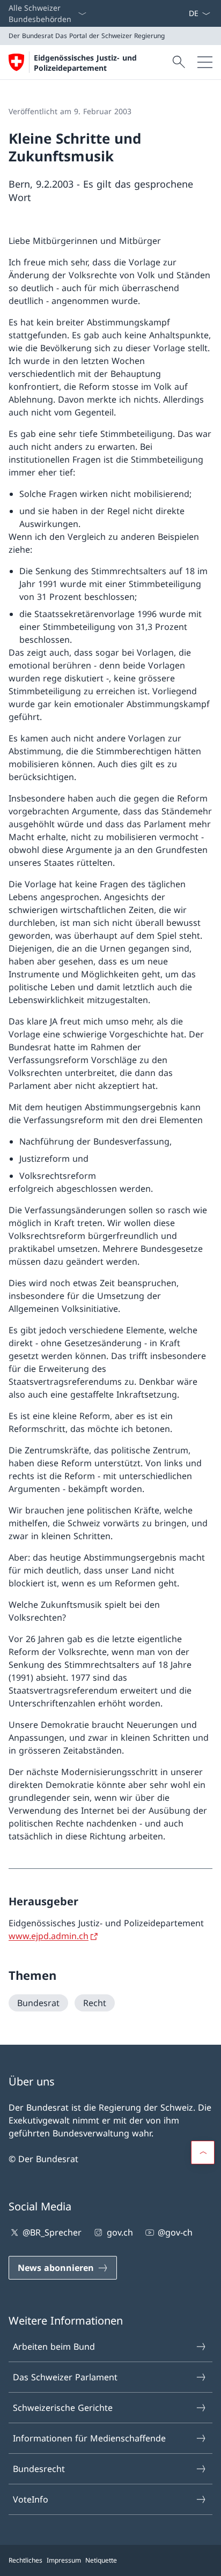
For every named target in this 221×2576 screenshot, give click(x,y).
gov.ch (120, 2232)
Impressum (64, 2560)
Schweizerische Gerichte (63, 2408)
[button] (203, 2152)
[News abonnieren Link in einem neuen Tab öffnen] (184, 13)
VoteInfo (31, 2499)
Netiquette (101, 2560)
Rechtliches (25, 2560)
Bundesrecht (39, 2469)
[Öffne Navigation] (205, 62)
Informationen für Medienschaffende (89, 2438)
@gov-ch (175, 2232)
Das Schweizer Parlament (65, 2377)
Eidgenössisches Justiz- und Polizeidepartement (85, 63)
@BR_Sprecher (52, 2232)
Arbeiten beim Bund (54, 2347)
